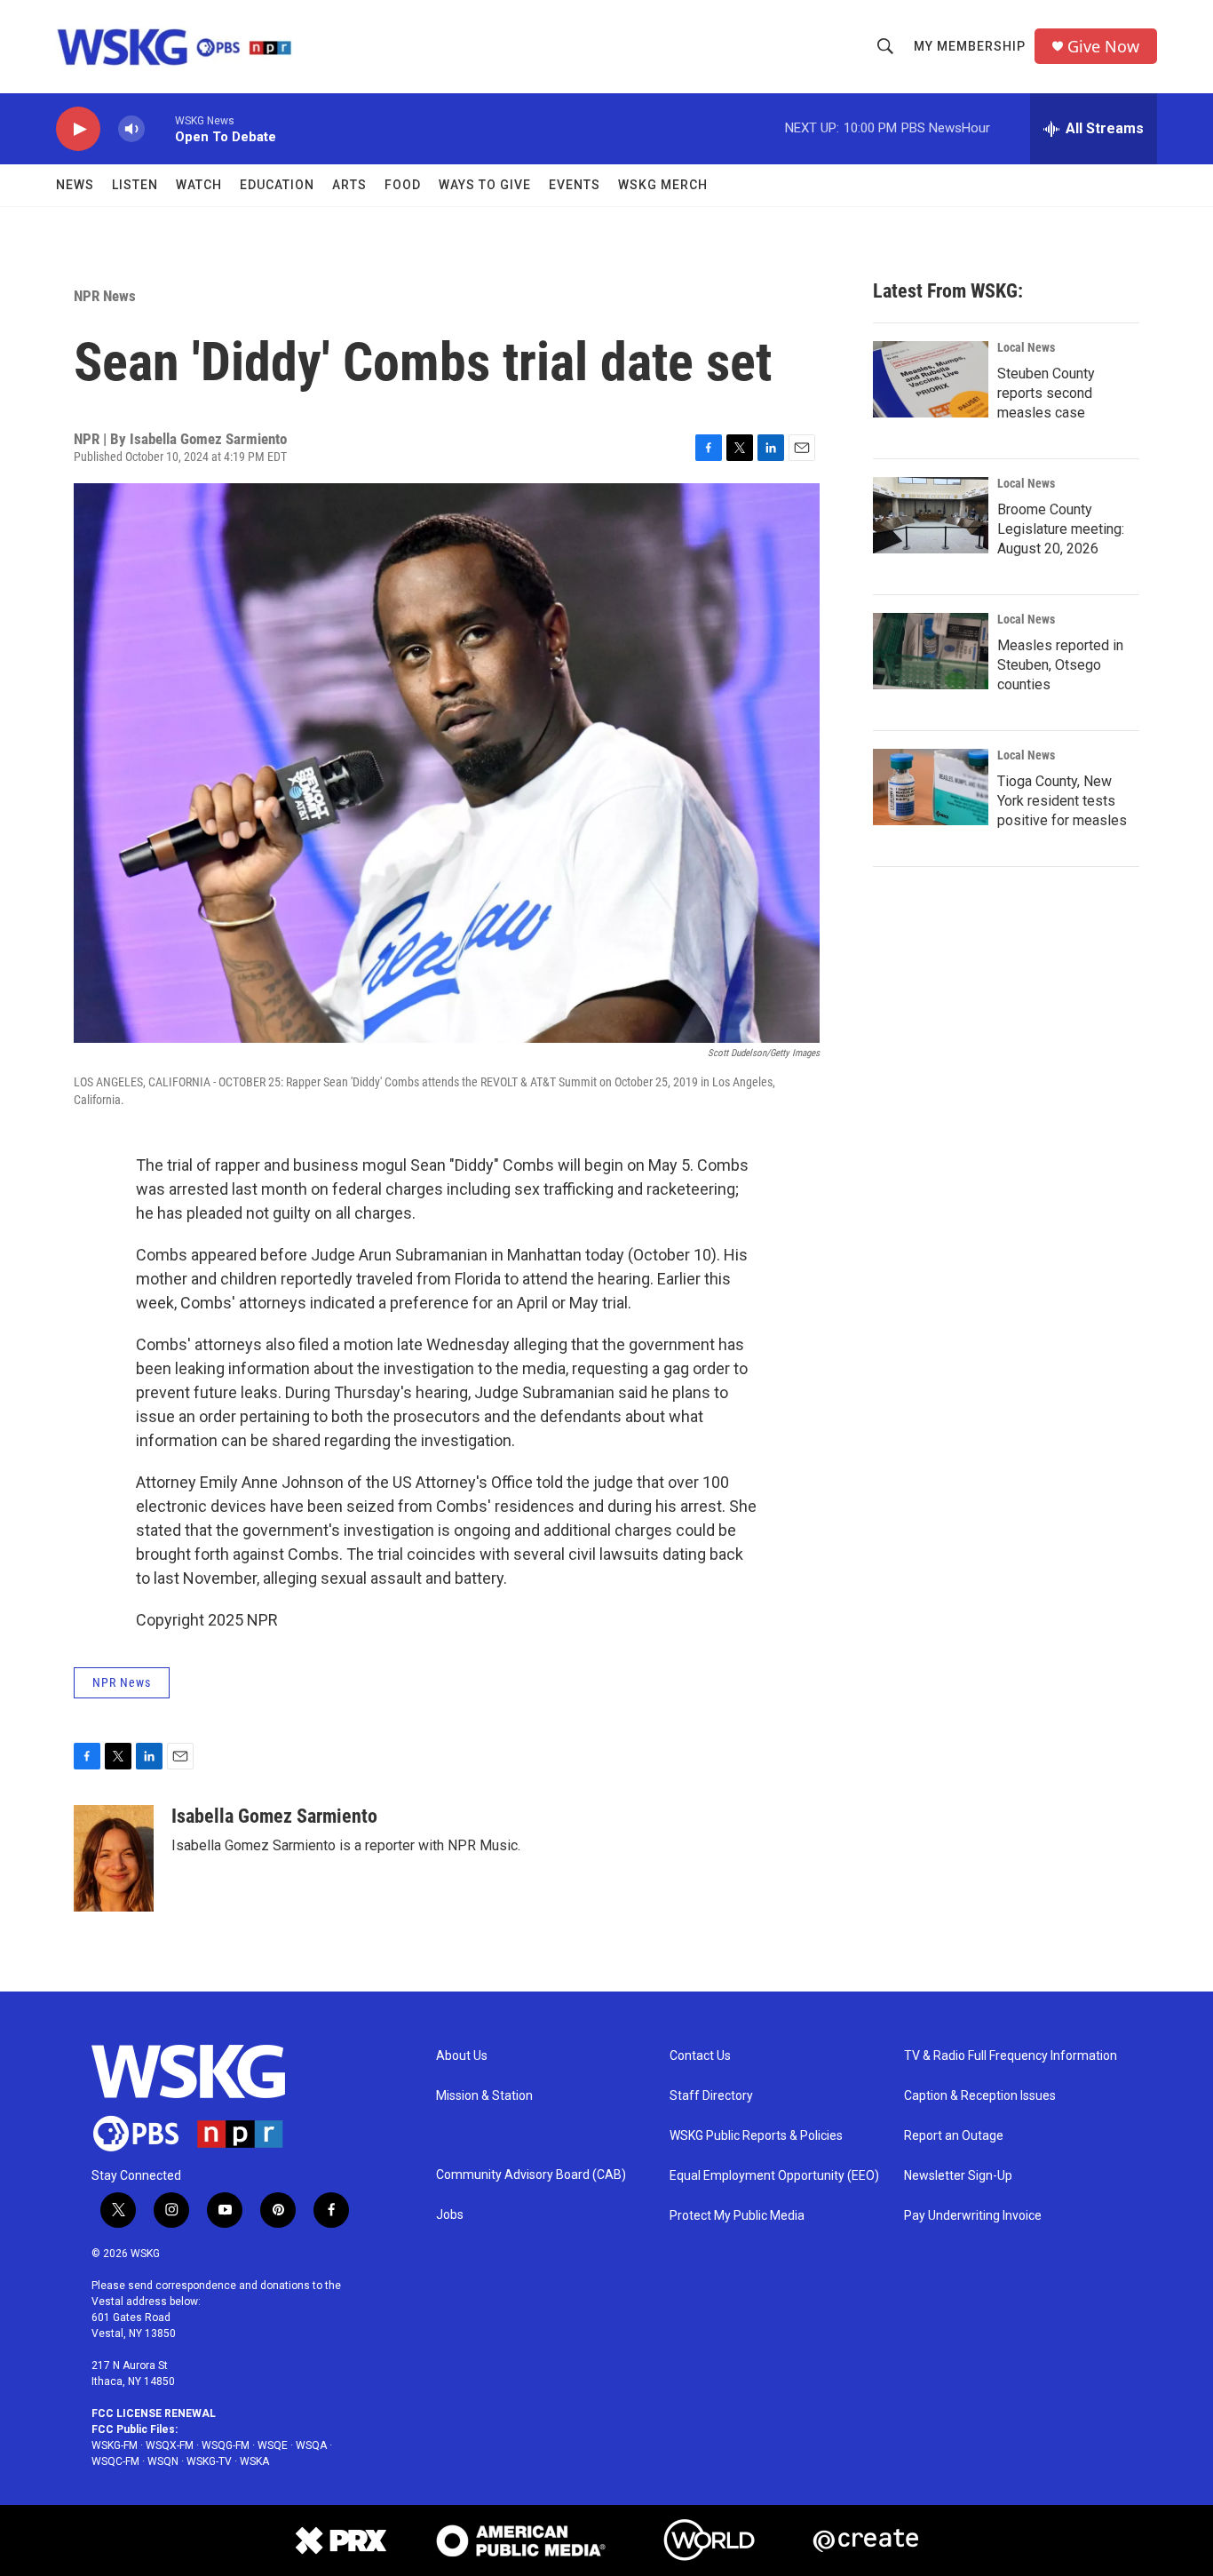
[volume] (131, 129)
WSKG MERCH (663, 185)
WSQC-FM (115, 2461)
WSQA (311, 2445)
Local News (1026, 347)
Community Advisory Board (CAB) (531, 2175)
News (75, 185)
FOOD (403, 185)
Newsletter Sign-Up (958, 2176)
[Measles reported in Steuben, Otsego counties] (931, 651)
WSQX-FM (170, 2445)
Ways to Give (485, 185)
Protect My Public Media (737, 2216)
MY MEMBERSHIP (970, 46)
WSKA (254, 2461)
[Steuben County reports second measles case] (931, 379)
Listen (135, 185)
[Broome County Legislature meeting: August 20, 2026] (931, 515)
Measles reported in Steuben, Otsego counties (1060, 665)
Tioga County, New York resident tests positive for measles (1062, 801)
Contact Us (700, 2056)
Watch (199, 185)
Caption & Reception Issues (980, 2096)
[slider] (160, 128)
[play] (78, 129)
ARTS (349, 185)
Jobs (450, 2215)
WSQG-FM (226, 2445)
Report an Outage (954, 2136)
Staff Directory (711, 2096)
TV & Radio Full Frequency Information (1011, 2056)
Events (575, 185)
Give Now (1103, 47)
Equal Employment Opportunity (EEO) (774, 2176)
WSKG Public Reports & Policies (756, 2136)
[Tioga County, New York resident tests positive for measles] (931, 787)
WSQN (163, 2461)
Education (277, 185)
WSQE (273, 2445)
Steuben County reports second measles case (1046, 393)
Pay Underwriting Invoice (973, 2216)
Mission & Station (484, 2096)
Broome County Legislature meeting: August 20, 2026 (1061, 529)
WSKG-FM (115, 2445)
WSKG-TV (209, 2461)
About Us (462, 2056)
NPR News (105, 296)
